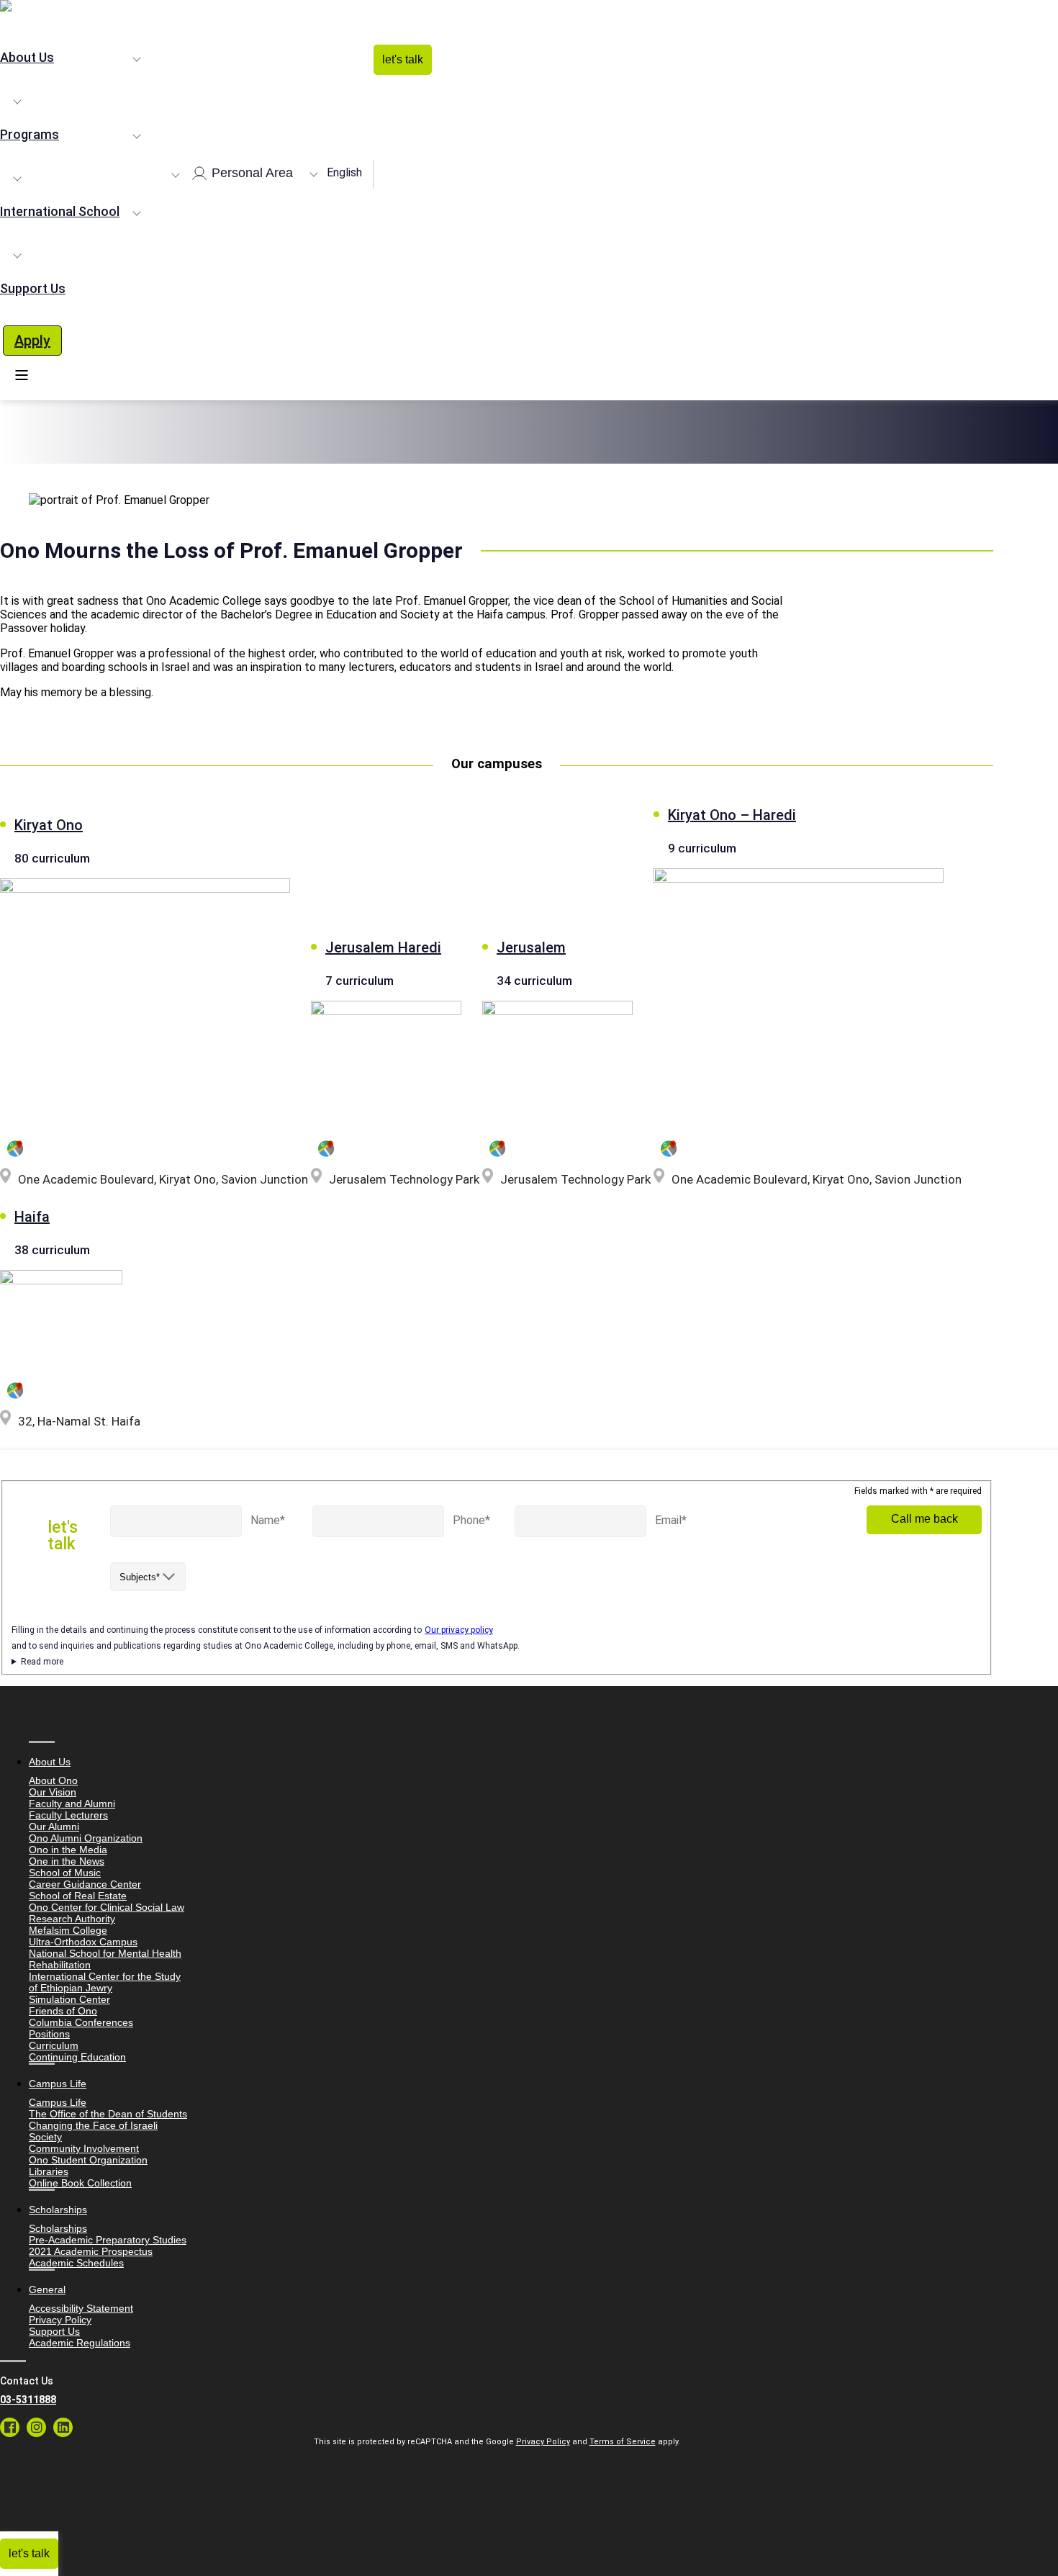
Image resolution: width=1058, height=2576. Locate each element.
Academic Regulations (80, 2343)
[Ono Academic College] (497, 7)
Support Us (33, 288)
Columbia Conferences (81, 2022)
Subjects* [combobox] (140, 1577)
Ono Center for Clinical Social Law (107, 1907)
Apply (32, 341)
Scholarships (58, 2228)
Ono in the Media (68, 1850)
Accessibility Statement (81, 2308)
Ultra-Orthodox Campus (83, 1942)
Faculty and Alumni (72, 1803)
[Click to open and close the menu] (22, 375)
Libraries (49, 2171)
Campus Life (58, 2102)
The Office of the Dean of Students (108, 2114)
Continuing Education (77, 2057)
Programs (30, 134)
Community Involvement (84, 2148)
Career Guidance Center (85, 1884)
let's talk (403, 59)
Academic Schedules (76, 2263)
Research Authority (72, 1919)
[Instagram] (36, 2427)
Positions (49, 2034)
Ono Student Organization (88, 2160)
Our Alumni (54, 1827)
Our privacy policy (459, 1630)
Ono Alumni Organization (86, 1838)
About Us (27, 57)
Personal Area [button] (250, 172)
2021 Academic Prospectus (91, 2251)
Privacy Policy (60, 2320)
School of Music (65, 1873)
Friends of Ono (63, 2011)
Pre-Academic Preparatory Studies (108, 2240)
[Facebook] (10, 2427)
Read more (42, 1662)
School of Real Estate (78, 1896)
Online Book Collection (80, 2183)
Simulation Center (69, 1999)
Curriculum (54, 2045)
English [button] (344, 172)
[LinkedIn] (63, 2427)
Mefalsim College (68, 1930)
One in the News (67, 1861)
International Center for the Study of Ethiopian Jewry (105, 1982)
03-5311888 (28, 2400)
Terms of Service (623, 2442)
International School (60, 211)
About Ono (53, 1780)
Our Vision (53, 1792)
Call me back (924, 1519)
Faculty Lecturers (68, 1815)
